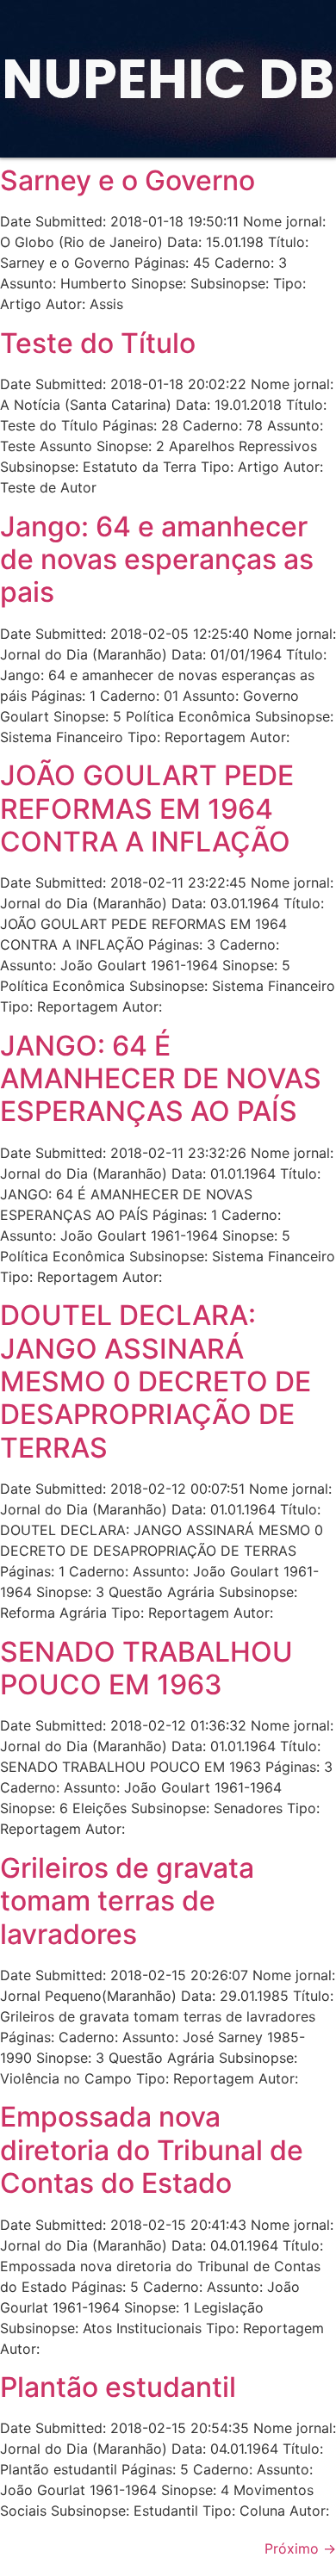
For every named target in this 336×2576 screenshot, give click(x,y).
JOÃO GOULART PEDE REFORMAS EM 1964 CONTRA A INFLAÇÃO (147, 808)
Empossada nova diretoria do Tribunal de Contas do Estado (152, 2150)
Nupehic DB (168, 79)
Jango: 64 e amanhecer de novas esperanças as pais (157, 560)
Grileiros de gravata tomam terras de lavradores (127, 1901)
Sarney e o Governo (128, 180)
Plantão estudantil (118, 2387)
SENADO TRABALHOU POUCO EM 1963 (146, 1668)
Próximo (300, 2548)
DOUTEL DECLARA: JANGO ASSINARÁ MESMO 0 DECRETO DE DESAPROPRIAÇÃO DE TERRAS (156, 1381)
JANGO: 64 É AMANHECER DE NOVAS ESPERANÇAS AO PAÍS (161, 1079)
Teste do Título (98, 343)
